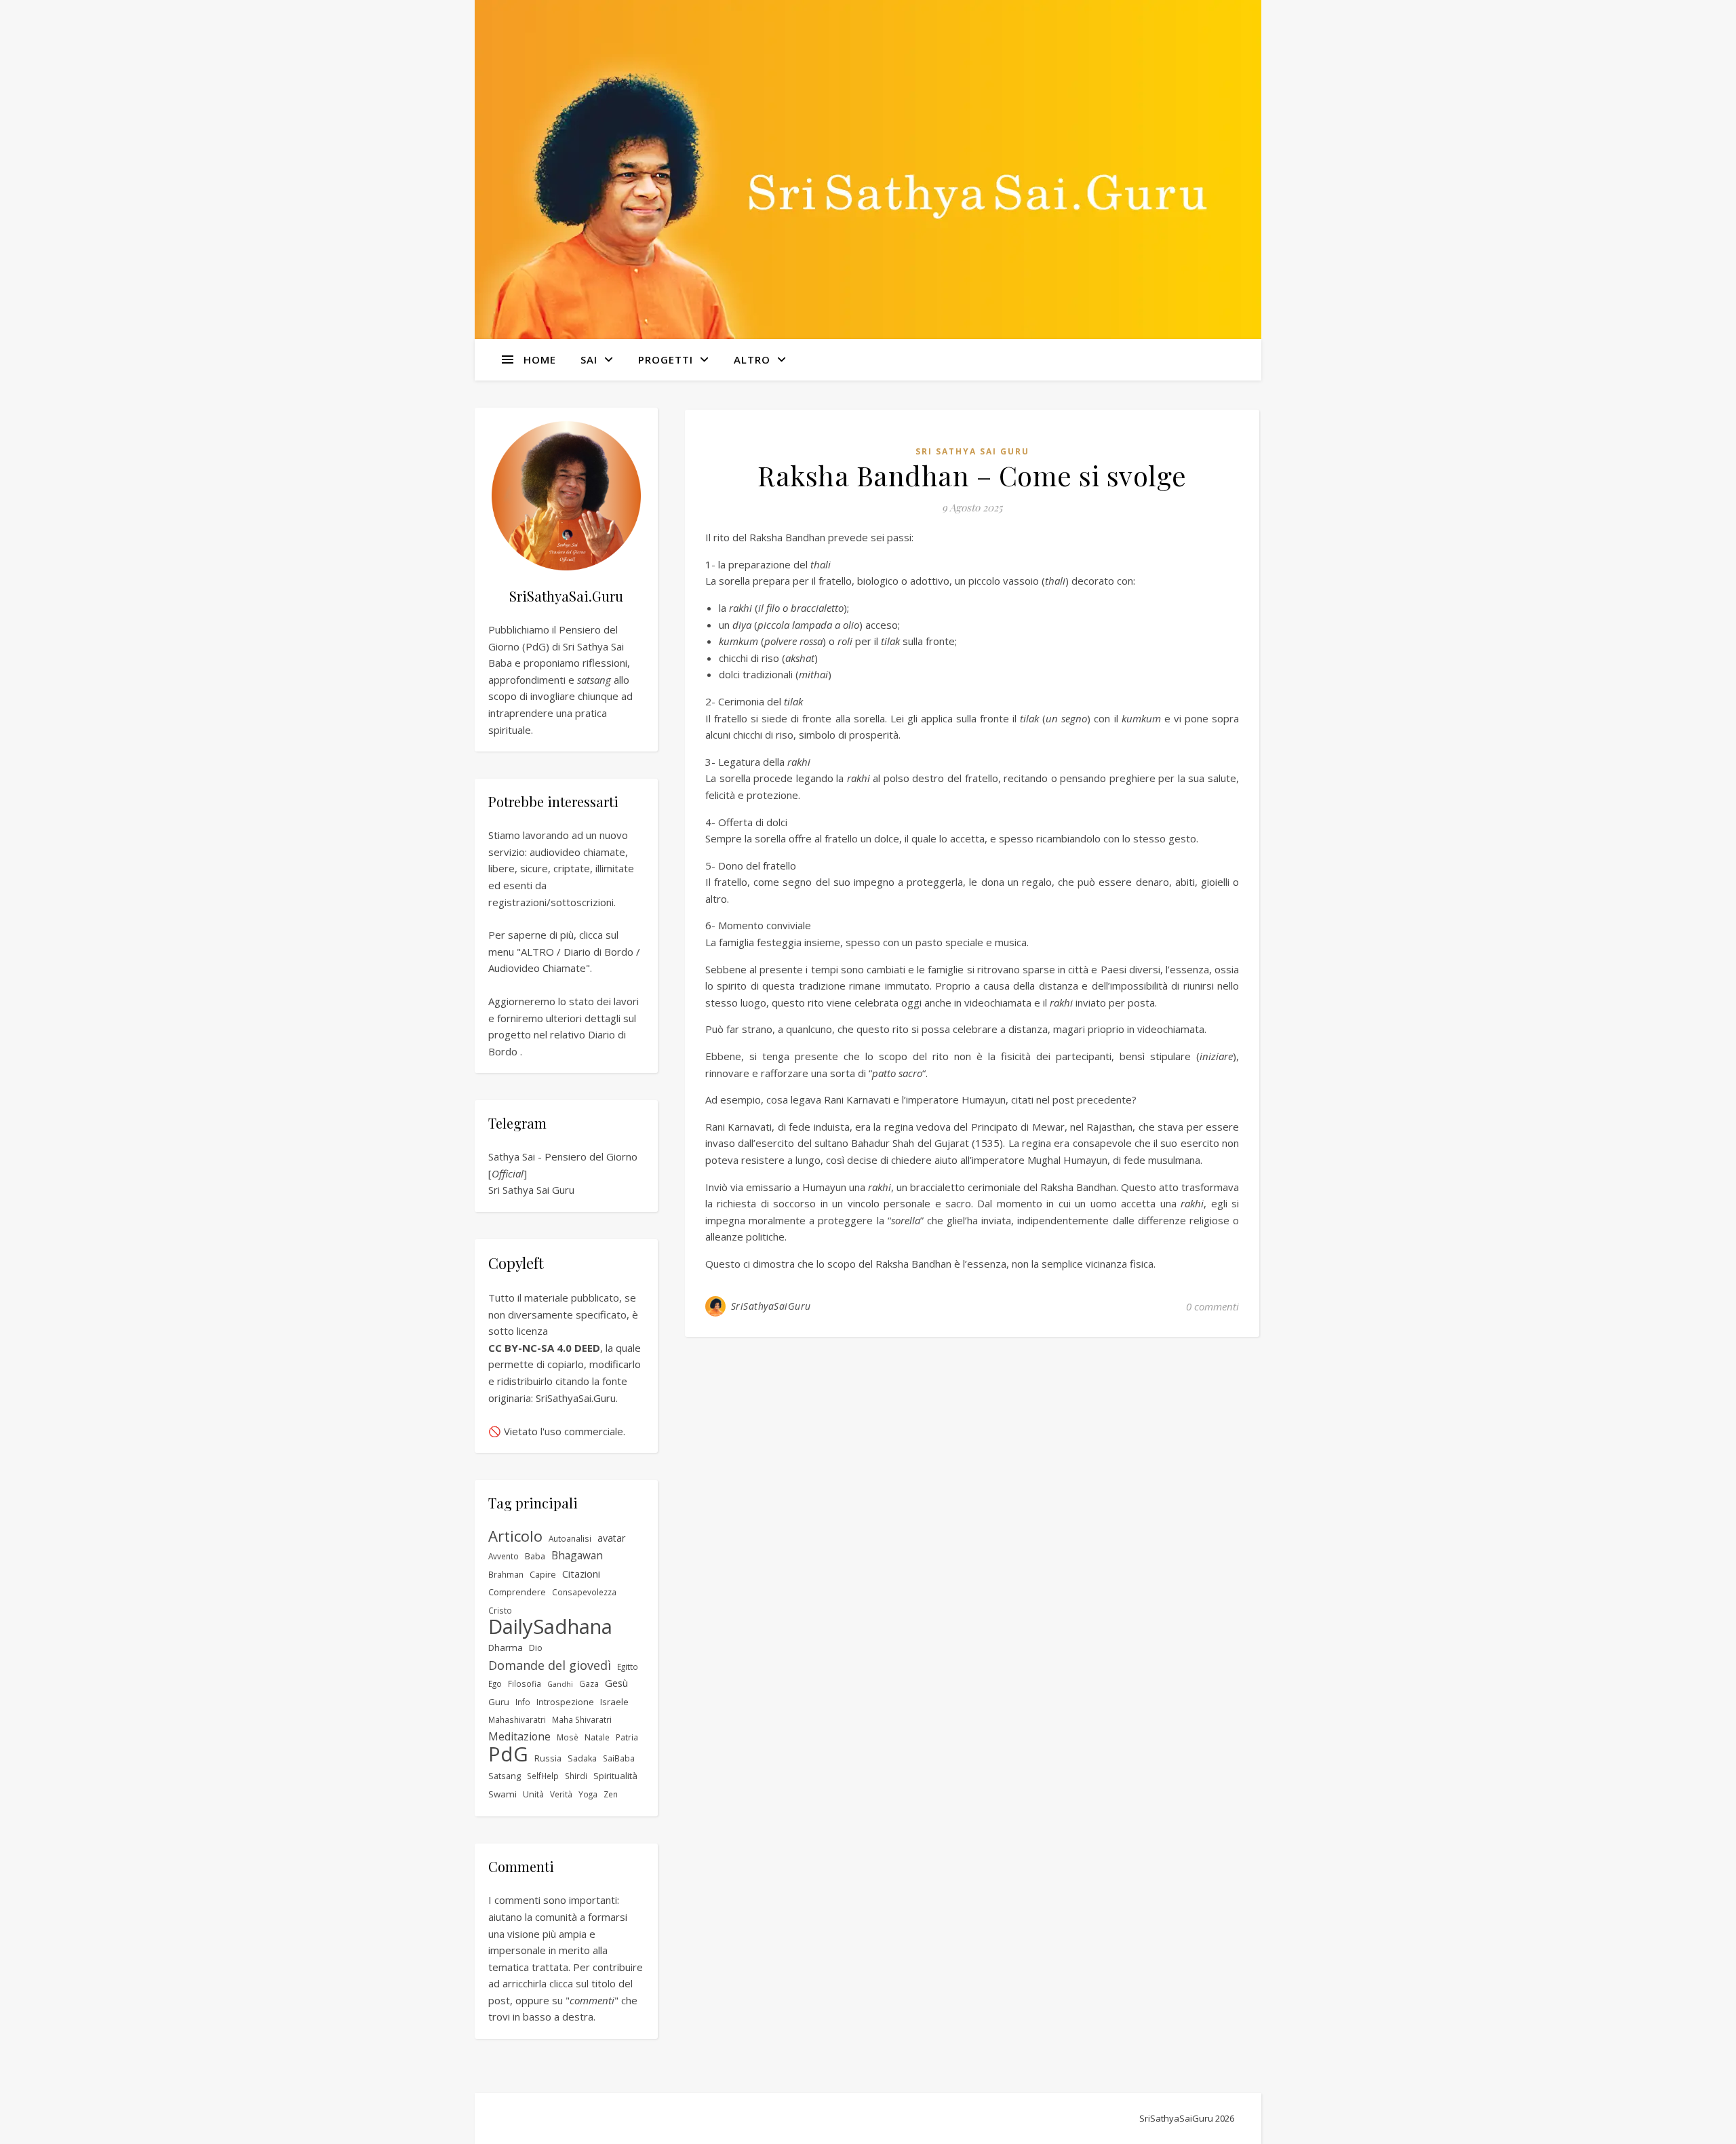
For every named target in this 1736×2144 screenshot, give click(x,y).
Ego (495, 1683)
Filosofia (525, 1683)
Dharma (506, 1648)
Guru (499, 1702)
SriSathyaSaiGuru (771, 1306)
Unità (533, 1794)
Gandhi (560, 1684)
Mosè (568, 1737)
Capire (543, 1575)
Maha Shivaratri (582, 1719)
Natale (597, 1737)
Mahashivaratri (517, 1719)
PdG (508, 1754)
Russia (548, 1758)
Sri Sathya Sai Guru (531, 1190)
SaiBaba (619, 1758)
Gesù (616, 1683)
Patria (627, 1737)
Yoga (588, 1794)
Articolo (515, 1537)
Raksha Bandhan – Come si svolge (972, 475)
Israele (614, 1702)
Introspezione (565, 1702)
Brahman (506, 1574)
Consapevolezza (584, 1592)
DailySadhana (550, 1627)
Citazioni (581, 1574)
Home (540, 359)
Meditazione (519, 1736)
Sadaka (582, 1758)
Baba (535, 1556)
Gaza (589, 1683)
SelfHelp (543, 1776)
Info (523, 1702)
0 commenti (1212, 1306)
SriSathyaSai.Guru (576, 1398)
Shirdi (576, 1776)
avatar (612, 1538)
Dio (536, 1648)
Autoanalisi (570, 1538)
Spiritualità (615, 1776)
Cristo (500, 1610)
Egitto (628, 1667)
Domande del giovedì (550, 1665)
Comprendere (517, 1592)
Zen (611, 1794)
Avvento (504, 1556)
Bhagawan (577, 1555)
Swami (502, 1794)
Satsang (505, 1776)
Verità (561, 1794)
